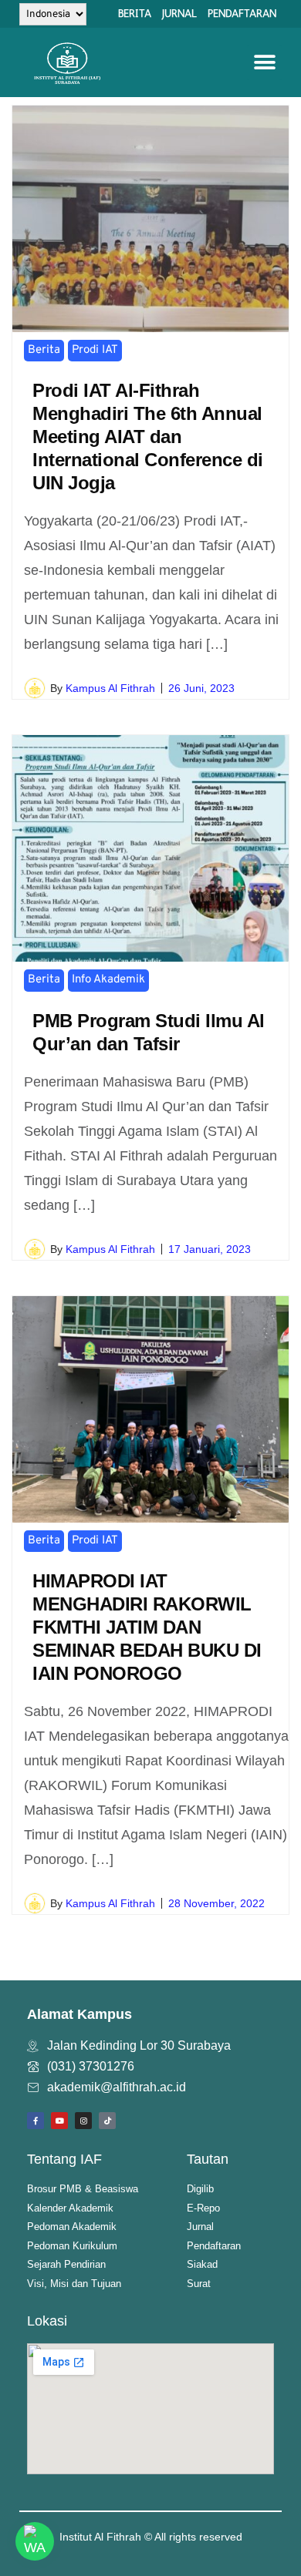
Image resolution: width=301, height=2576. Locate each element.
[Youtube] (59, 2121)
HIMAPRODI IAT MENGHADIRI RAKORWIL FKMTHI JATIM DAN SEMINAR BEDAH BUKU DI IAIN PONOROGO (147, 1627)
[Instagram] (83, 2121)
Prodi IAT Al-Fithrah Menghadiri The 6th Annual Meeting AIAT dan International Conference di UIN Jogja (148, 437)
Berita (44, 350)
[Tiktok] (107, 2121)
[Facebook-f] (36, 2121)
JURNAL (179, 13)
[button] (264, 63)
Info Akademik (108, 980)
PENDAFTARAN (242, 13)
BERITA (135, 13)
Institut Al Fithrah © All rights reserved (151, 2537)
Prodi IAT (95, 350)
